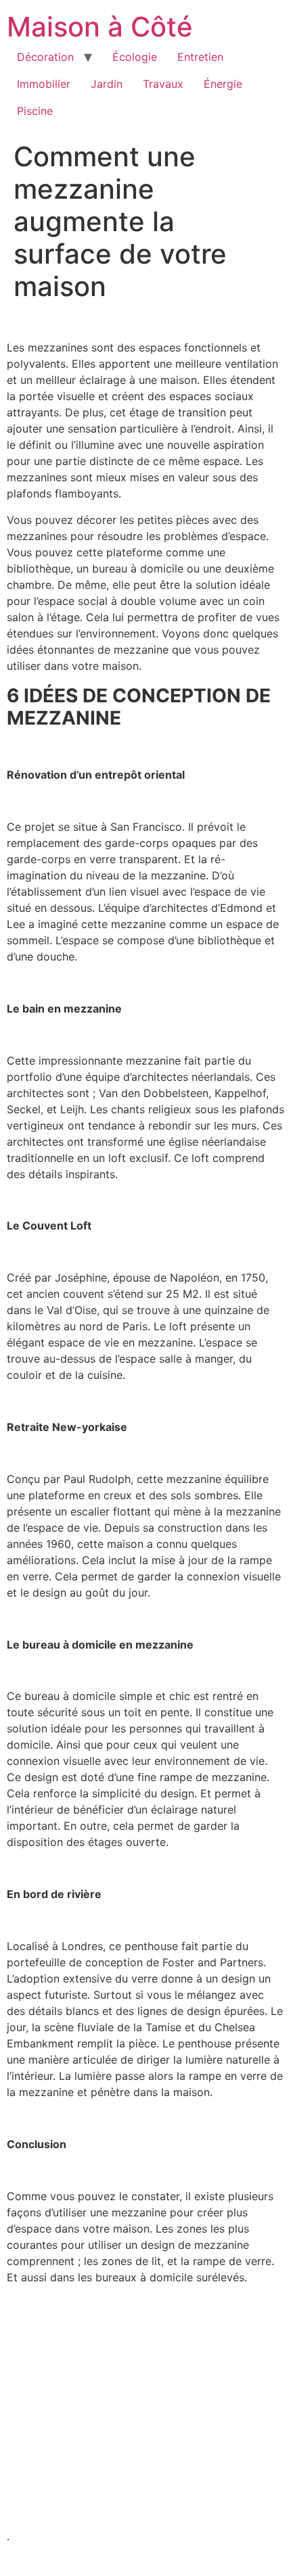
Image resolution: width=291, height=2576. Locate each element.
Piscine (35, 111)
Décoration (45, 57)
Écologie (135, 57)
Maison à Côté (100, 27)
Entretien (200, 57)
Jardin (107, 84)
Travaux (163, 84)
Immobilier (44, 84)
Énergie (223, 84)
